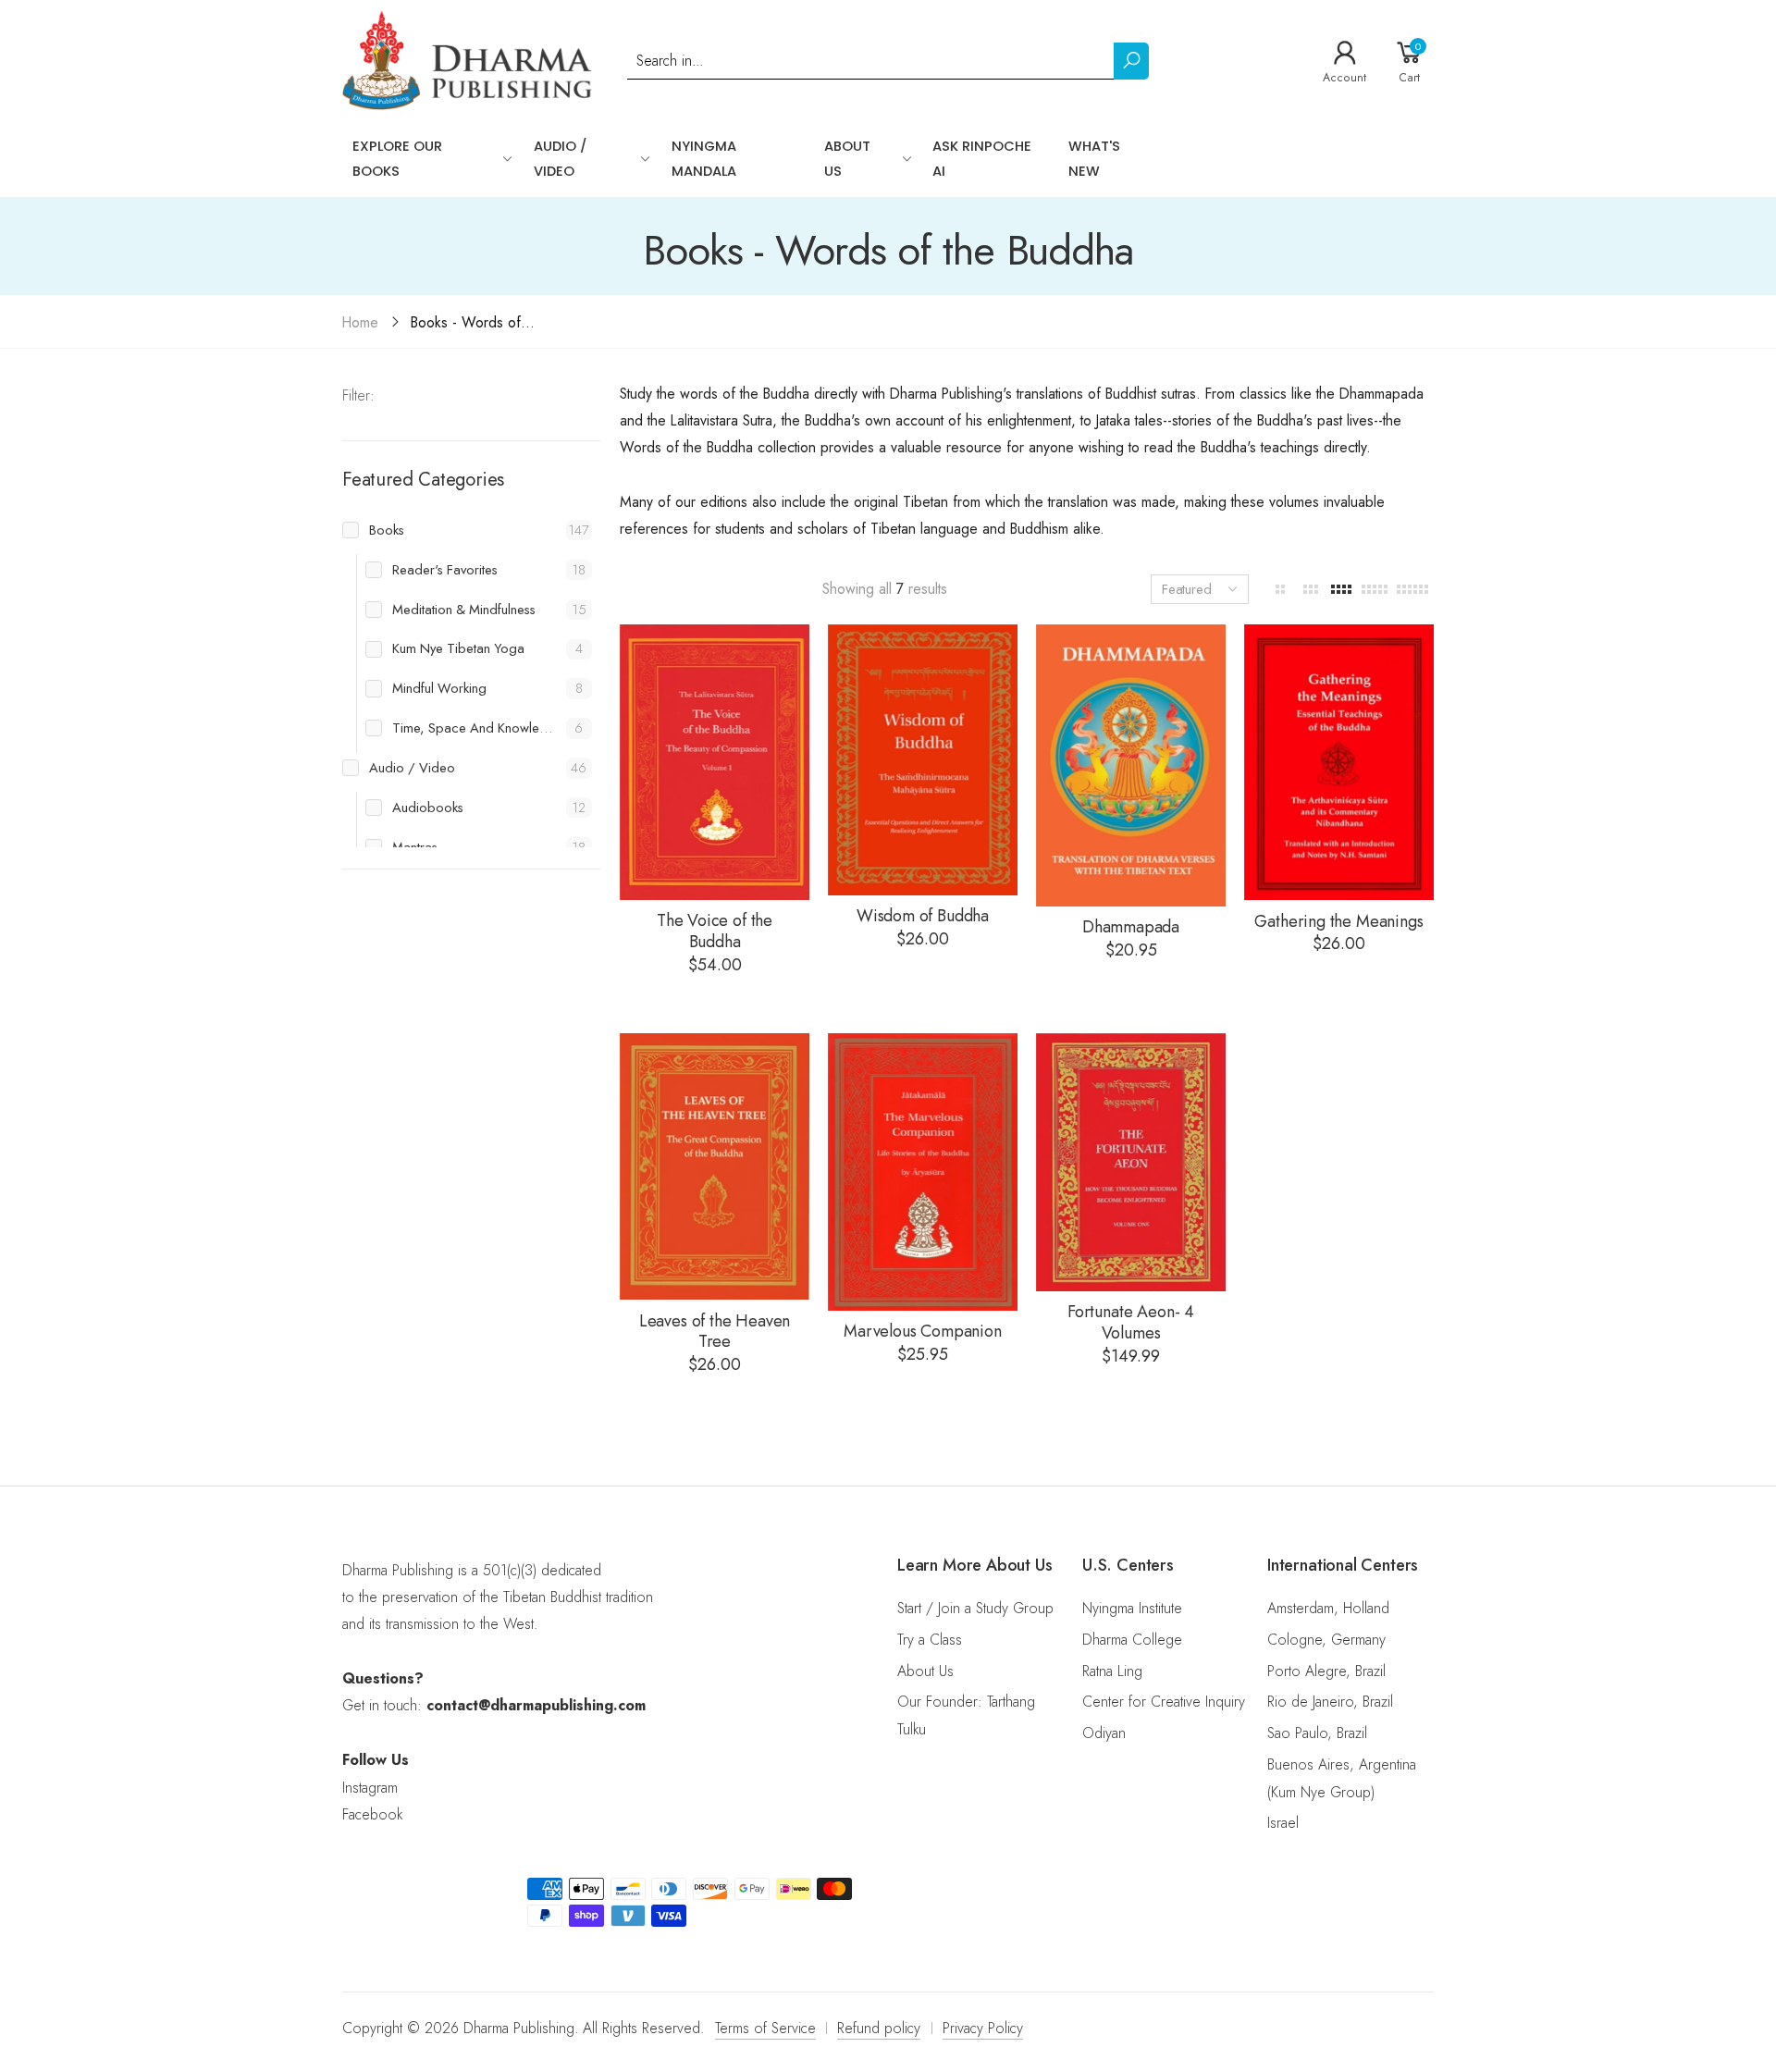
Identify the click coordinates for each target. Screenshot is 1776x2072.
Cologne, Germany (1326, 1640)
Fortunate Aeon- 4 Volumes (1131, 1322)
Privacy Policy (983, 2028)
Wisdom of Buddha (923, 916)
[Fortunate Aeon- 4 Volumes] (1131, 1162)
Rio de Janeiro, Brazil (1330, 1702)
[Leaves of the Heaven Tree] (715, 1166)
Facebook (372, 1814)
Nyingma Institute (1132, 1608)
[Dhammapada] (1131, 765)
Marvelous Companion (923, 1331)
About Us (925, 1671)
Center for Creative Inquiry (1164, 1702)
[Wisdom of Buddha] (923, 760)
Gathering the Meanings (1338, 921)
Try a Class (930, 1640)
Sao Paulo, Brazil (1317, 1733)
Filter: (358, 395)
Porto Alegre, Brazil (1326, 1671)
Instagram (370, 1788)
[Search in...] (1131, 61)
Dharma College (1132, 1640)
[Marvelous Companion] (923, 1172)
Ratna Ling (1112, 1671)
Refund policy (879, 2028)
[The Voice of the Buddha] (715, 762)
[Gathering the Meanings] (1339, 762)
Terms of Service (765, 2028)
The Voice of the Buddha (715, 931)
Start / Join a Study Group (975, 1608)
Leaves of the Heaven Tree (715, 1332)
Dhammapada (1131, 927)
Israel (1283, 1823)
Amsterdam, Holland (1328, 1608)
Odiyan (1104, 1733)
